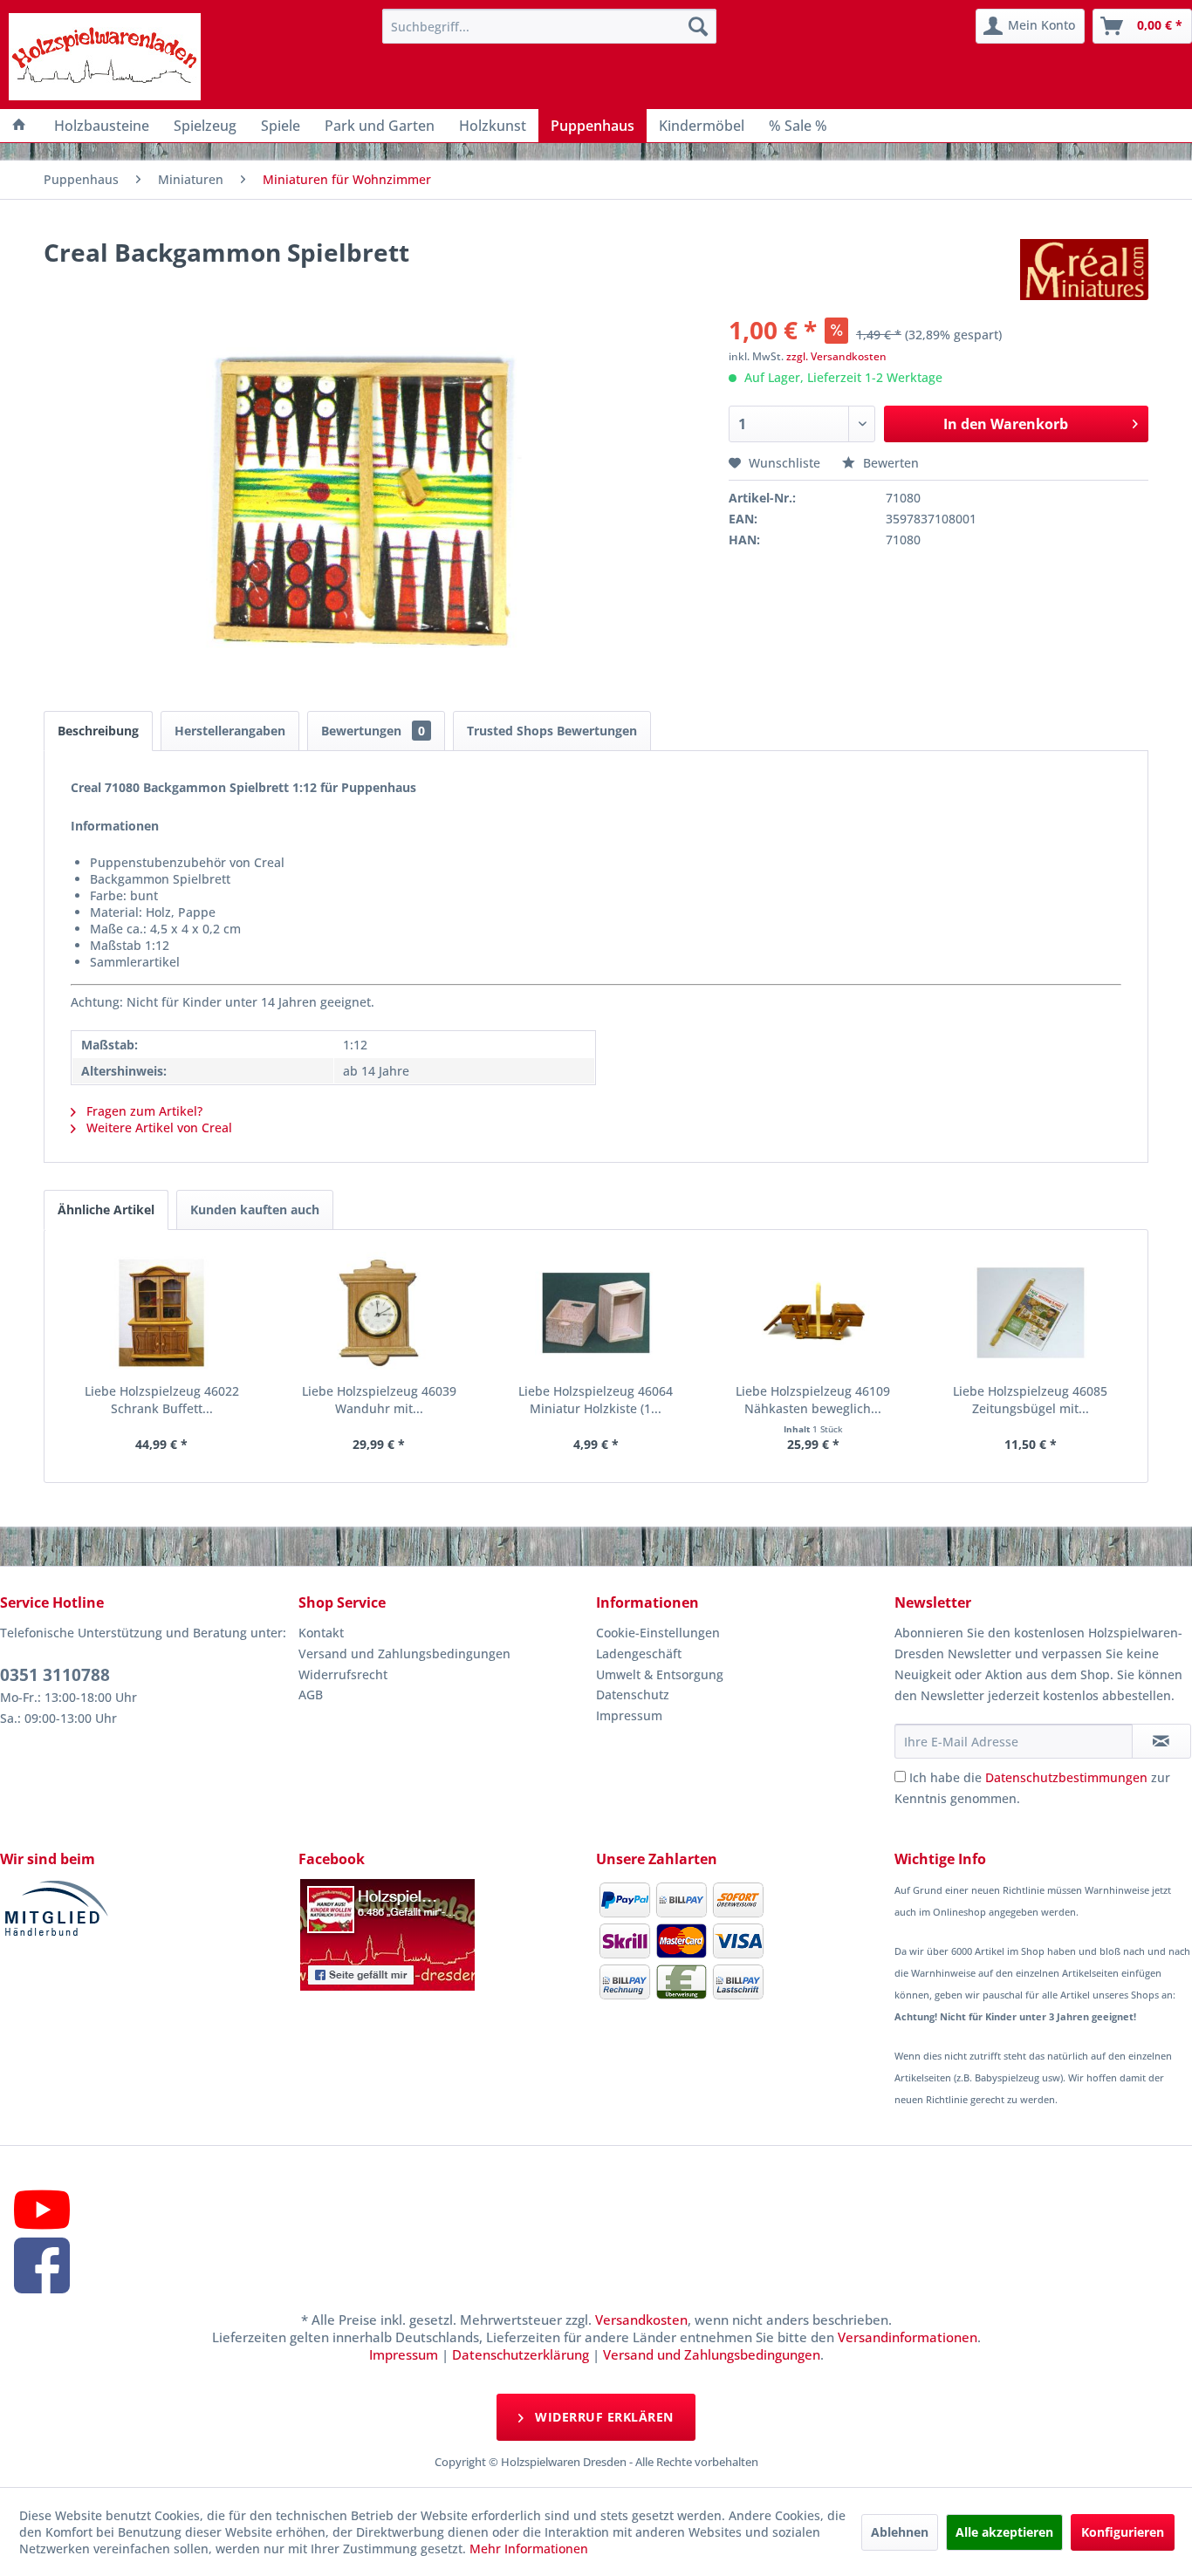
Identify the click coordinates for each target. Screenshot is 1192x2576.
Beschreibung (98, 731)
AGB (311, 1695)
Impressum (629, 1715)
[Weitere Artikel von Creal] (1084, 270)
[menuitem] (549, 26)
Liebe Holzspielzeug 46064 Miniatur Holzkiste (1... (596, 1400)
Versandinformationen (908, 2337)
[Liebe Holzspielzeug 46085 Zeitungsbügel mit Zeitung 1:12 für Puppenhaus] (1030, 1313)
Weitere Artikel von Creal (158, 1127)
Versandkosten (641, 2320)
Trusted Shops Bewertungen (552, 731)
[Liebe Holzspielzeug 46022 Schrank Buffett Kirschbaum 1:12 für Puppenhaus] (162, 1313)
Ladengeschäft (639, 1654)
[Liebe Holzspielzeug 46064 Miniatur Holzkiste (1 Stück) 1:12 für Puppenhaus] (596, 1313)
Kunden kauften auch (255, 1209)
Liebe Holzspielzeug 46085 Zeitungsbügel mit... (1030, 1400)
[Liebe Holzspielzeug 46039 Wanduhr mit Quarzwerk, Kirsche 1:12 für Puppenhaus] (379, 1313)
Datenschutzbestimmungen (1066, 1777)
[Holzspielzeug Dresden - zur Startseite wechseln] (105, 57)
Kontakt (321, 1633)
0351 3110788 (55, 1675)
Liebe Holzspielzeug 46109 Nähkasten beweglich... (813, 1400)
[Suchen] (698, 26)
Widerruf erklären (603, 2417)
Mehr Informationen (529, 2549)
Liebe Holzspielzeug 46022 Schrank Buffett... (162, 1400)
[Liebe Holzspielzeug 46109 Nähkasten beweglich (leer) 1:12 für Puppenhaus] (813, 1313)
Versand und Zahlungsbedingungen (404, 1654)
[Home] (19, 126)
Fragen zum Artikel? (143, 1111)
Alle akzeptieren (1004, 2532)
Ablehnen (900, 2532)
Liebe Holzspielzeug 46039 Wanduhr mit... (379, 1400)
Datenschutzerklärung (521, 2354)
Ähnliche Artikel (106, 1209)
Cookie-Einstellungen (658, 1633)
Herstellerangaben (230, 731)
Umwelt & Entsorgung (660, 1674)
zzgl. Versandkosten (836, 356)
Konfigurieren (1123, 2532)
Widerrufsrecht (343, 1674)
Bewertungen (373, 731)
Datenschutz (633, 1695)
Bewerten (889, 463)
